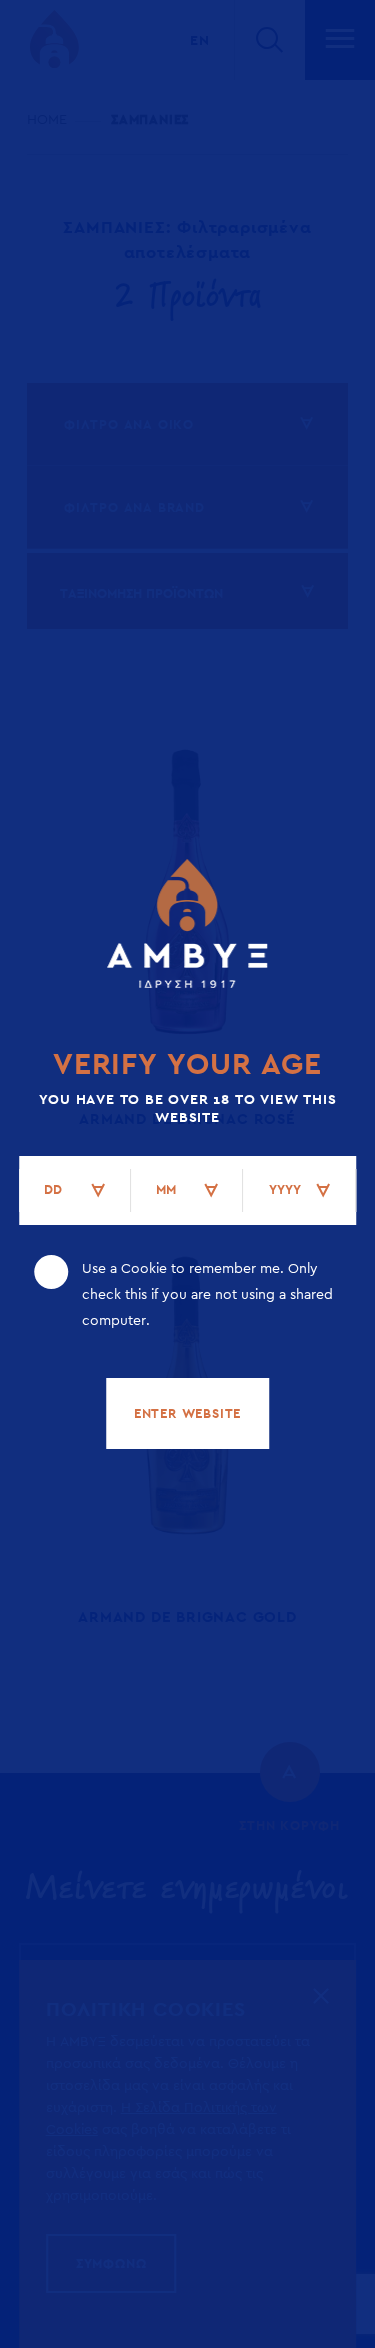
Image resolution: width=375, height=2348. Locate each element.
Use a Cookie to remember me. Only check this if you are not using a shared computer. (207, 1294)
